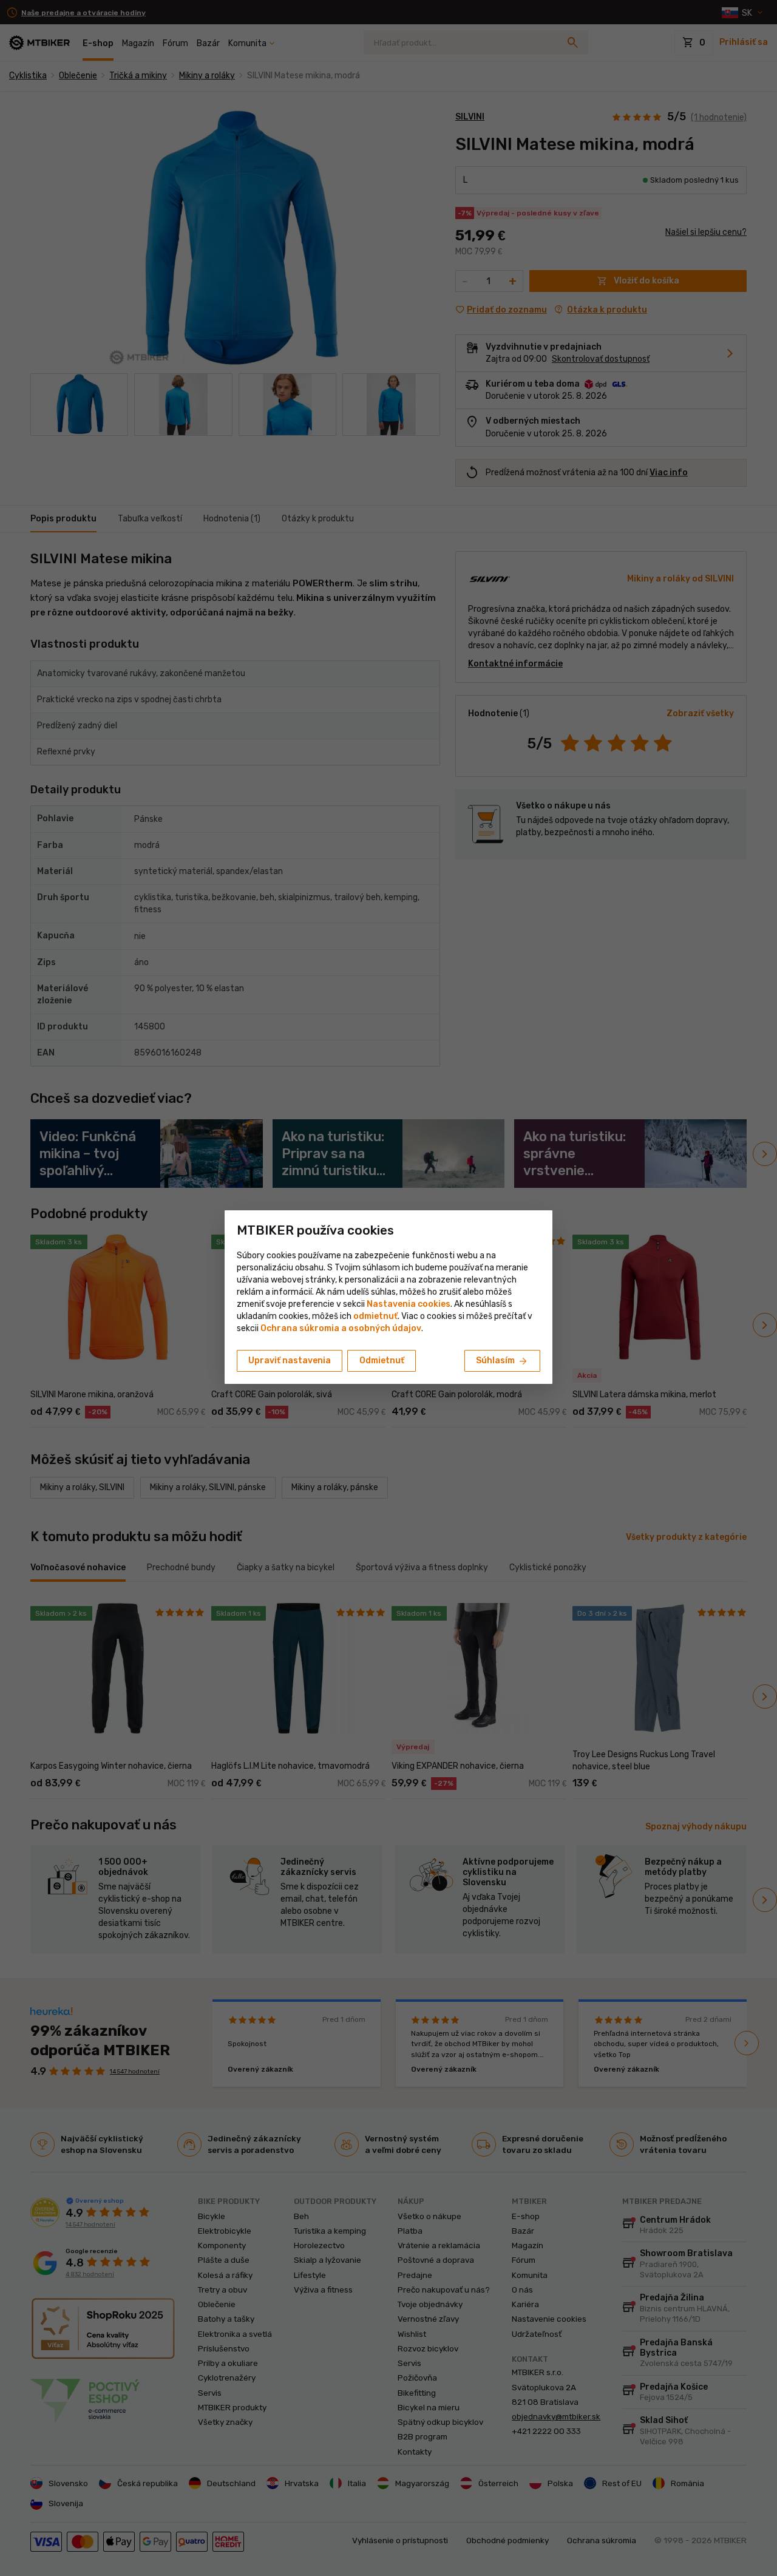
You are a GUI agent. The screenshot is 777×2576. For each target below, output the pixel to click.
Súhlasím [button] (502, 1361)
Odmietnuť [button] (382, 1361)
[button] (375, 1316)
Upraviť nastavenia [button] (290, 1361)
